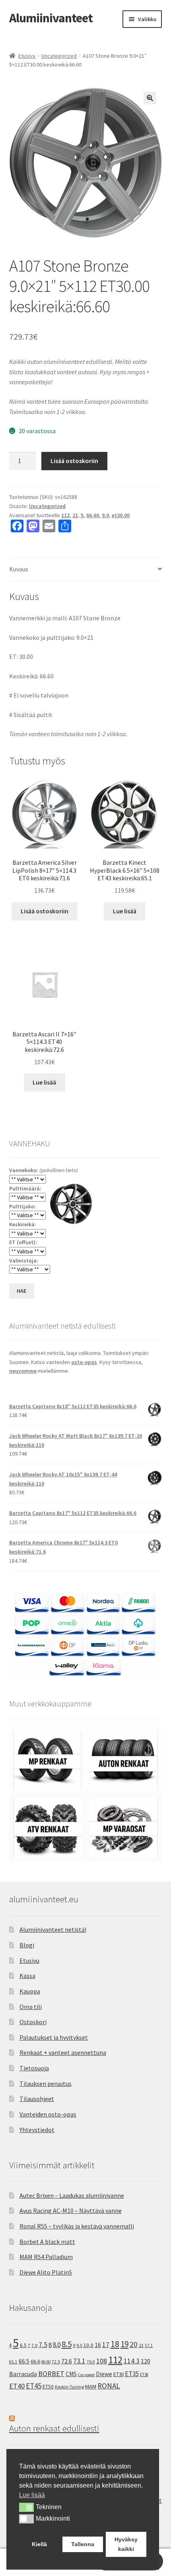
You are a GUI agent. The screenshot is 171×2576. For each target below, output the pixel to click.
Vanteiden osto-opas (48, 2114)
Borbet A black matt (47, 2242)
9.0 (105, 515)
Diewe (104, 2374)
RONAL (109, 2386)
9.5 (79, 2345)
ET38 (144, 2375)
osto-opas (84, 1362)
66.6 (35, 2361)
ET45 (34, 2386)
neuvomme (23, 1371)
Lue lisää (125, 911)
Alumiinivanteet (51, 18)
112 (65, 515)
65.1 (13, 2362)
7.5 (43, 2345)
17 (106, 2344)
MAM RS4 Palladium (46, 2257)
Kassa (27, 1976)
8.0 (57, 2345)
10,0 (88, 2345)
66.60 (93, 515)
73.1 (79, 2361)
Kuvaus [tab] (19, 569)
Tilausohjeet (37, 2099)
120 (146, 2361)
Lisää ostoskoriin (74, 461)
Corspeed (86, 2375)
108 (102, 2361)
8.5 (67, 2344)
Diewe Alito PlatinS (46, 2272)
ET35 (132, 2374)
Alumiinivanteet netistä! (53, 1929)
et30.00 (121, 515)
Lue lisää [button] (32, 2495)
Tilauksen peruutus (46, 2083)
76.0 (91, 2362)
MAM (91, 2386)
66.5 (24, 2361)
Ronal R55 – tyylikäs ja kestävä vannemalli (77, 2226)
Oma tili (31, 2007)
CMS (71, 2374)
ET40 (17, 2386)
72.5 (56, 2362)
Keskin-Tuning (69, 2387)
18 (115, 2344)
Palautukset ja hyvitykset (54, 2037)
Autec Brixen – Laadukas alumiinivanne (72, 2195)
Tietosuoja (34, 2068)
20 (134, 2344)
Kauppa (30, 1991)
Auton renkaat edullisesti (54, 2428)
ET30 (119, 2374)
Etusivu (27, 56)
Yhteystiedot (37, 2130)
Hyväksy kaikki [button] (126, 2544)
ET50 (48, 2387)
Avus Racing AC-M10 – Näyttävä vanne (71, 2211)
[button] (150, 98)
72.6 (67, 2361)
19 (124, 2344)
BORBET (51, 2374)
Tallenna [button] (83, 2544)
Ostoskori (33, 2022)
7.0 (34, 2345)
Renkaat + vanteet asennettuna (63, 2052)
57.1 (149, 2345)
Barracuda (23, 2374)
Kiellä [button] (39, 2544)
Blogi (27, 1945)
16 (98, 2345)
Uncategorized (59, 56)
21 (75, 515)
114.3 (132, 2361)
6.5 (23, 2345)
